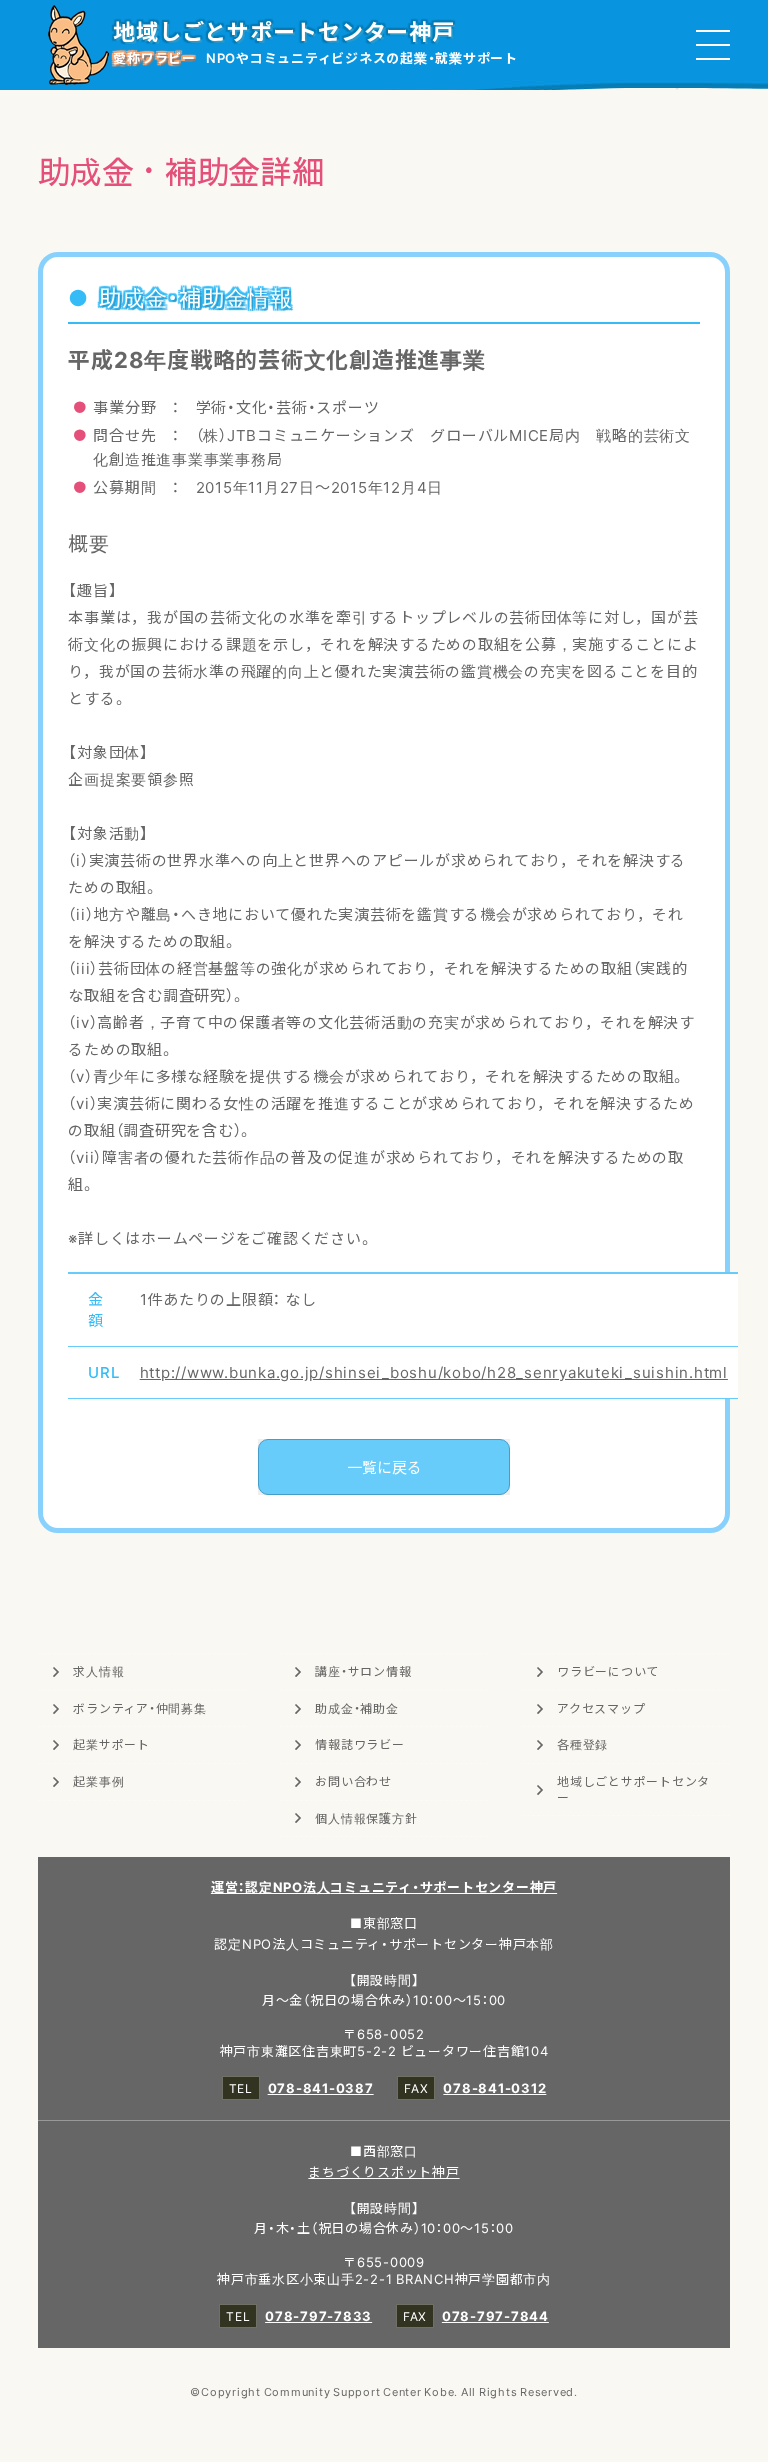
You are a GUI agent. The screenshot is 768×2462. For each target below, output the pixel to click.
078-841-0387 (321, 2087)
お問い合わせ (353, 1781)
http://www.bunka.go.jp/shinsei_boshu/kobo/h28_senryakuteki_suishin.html (434, 1372)
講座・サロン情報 (363, 1671)
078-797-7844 (495, 2315)
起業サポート (111, 1744)
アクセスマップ (601, 1708)
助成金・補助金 (356, 1708)
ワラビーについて (608, 1671)
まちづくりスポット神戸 (383, 2171)
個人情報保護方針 (366, 1818)
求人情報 (98, 1671)
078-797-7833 (318, 2315)
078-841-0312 (494, 2087)
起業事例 (98, 1781)
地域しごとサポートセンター (633, 1789)
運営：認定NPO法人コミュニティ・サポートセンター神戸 (384, 1886)
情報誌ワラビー (359, 1744)
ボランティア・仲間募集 (139, 1708)
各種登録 (582, 1744)
